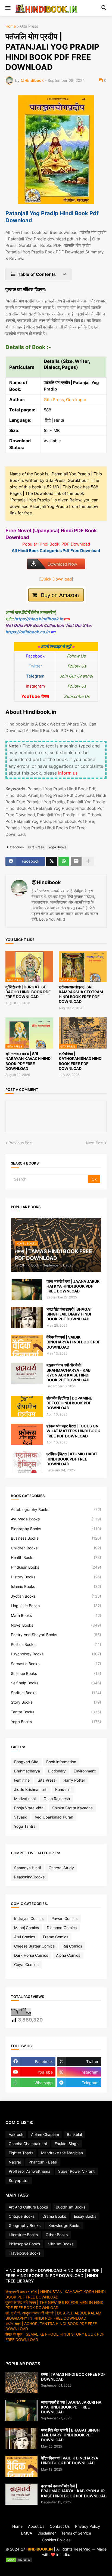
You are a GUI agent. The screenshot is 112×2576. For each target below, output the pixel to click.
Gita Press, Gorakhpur (65, 400)
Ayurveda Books (56, 1519)
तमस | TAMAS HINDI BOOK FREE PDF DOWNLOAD (73, 2377)
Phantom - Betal (43, 2162)
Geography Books (25, 2225)
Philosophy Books (24, 2244)
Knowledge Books (64, 2225)
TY (55, 2566)
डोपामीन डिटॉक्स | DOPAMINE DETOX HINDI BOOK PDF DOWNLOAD (69, 1403)
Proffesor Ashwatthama (29, 2171)
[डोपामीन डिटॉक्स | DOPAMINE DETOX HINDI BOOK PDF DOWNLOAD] (27, 1406)
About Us (36, 2526)
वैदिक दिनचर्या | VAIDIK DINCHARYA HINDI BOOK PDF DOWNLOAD (73, 1342)
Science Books (56, 1673)
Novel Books (56, 1625)
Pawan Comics (64, 1918)
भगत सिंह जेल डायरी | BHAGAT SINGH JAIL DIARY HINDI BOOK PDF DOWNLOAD (69, 1314)
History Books (56, 1577)
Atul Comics (25, 1937)
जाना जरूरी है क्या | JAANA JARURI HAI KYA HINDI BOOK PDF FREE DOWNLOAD (74, 1286)
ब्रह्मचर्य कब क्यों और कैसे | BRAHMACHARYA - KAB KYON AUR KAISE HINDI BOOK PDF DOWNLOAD (69, 1372)
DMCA (27, 2533)
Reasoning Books (29, 1877)
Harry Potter (74, 1780)
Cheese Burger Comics (34, 1946)
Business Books (56, 1538)
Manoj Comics (27, 1928)
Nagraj (15, 2162)
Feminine (22, 1780)
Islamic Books (56, 1586)
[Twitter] (52, 861)
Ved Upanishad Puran (54, 1817)
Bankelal (74, 2134)
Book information (61, 1762)
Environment (85, 1771)
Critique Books (22, 2216)
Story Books (56, 1702)
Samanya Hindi (27, 1868)
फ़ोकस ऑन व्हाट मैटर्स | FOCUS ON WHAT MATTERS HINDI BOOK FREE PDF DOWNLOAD (73, 1431)
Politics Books (56, 1644)
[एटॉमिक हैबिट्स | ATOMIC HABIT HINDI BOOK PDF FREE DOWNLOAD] (27, 1462)
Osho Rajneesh (57, 1799)
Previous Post (21, 1143)
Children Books (56, 1548)
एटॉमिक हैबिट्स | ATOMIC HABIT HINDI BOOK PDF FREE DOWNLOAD (72, 1459)
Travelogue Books (25, 2253)
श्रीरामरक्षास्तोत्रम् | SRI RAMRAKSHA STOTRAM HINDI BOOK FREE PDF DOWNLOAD (81, 994)
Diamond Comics (62, 1928)
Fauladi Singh (67, 2144)
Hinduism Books (56, 1567)
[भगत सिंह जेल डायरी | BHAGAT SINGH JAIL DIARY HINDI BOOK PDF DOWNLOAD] (27, 1317)
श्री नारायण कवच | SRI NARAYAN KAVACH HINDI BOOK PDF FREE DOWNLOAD (29, 1061)
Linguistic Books (56, 1606)
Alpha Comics (68, 1955)
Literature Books (23, 2235)
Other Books (57, 2235)
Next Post (95, 1143)
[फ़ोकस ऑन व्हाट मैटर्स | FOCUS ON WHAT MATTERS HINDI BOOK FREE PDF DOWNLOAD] (27, 1434)
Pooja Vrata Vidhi (29, 1808)
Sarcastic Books (56, 1664)
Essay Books (85, 2216)
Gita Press (29, 26)
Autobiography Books (56, 1509)
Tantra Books (56, 1712)
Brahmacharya (27, 1771)
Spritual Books (56, 1693)
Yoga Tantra (25, 1826)
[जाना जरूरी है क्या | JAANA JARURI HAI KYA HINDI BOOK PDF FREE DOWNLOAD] (27, 1289)
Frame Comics (56, 1937)
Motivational (25, 1799)
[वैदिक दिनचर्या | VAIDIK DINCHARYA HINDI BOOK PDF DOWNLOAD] (27, 1345)
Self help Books (56, 1683)
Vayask (21, 1817)
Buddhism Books (71, 2207)
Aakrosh (16, 2134)
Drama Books (54, 2216)
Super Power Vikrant (76, 2171)
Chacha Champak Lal (28, 2144)
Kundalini (63, 1789)
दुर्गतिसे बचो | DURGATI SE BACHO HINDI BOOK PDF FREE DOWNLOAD (28, 992)
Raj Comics (72, 1946)
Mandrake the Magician (62, 2153)
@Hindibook (46, 882)
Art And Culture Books (28, 2207)
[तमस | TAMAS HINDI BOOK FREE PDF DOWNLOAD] (21, 2382)
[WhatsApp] (64, 861)
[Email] (76, 861)
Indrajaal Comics (29, 1918)
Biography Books (56, 1529)
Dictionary (57, 1771)
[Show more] (88, 861)
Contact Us (60, 2526)
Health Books (56, 1557)
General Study (61, 1868)
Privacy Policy (88, 2526)
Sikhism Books (61, 2244)
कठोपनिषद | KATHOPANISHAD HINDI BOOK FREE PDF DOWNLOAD (81, 1061)
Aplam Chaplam (45, 2134)
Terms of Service (76, 2533)
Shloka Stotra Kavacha (72, 1808)
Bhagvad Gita (26, 1762)
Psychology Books (56, 1654)
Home (11, 26)
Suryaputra (19, 2180)
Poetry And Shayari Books (56, 1635)
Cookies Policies (56, 2540)
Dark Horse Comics (31, 1955)
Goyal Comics (26, 1964)
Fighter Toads (21, 2153)
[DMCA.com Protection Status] (56, 2560)
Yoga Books (57, 847)
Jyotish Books (56, 1596)
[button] (7, 8)
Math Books (56, 1615)
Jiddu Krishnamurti (31, 1789)
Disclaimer (47, 2533)
